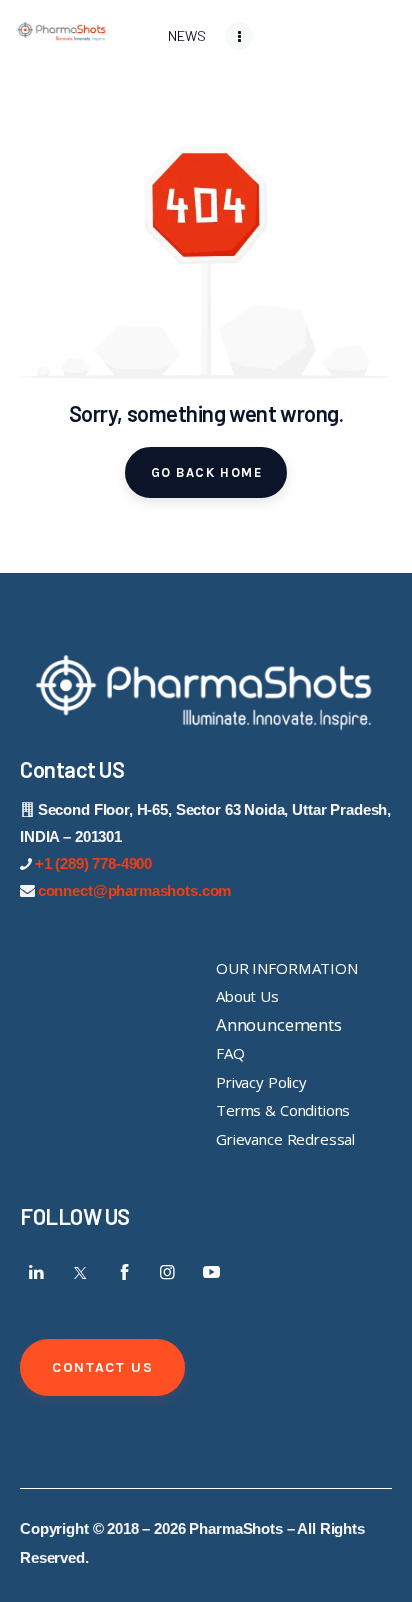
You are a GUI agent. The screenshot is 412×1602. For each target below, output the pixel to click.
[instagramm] (168, 1272)
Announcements (279, 1024)
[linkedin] (37, 1272)
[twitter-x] (81, 1272)
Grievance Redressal (285, 1139)
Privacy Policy (261, 1082)
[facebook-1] (124, 1272)
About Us (247, 996)
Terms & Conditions (283, 1110)
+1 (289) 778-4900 (93, 863)
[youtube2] (211, 1272)
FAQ (230, 1053)
